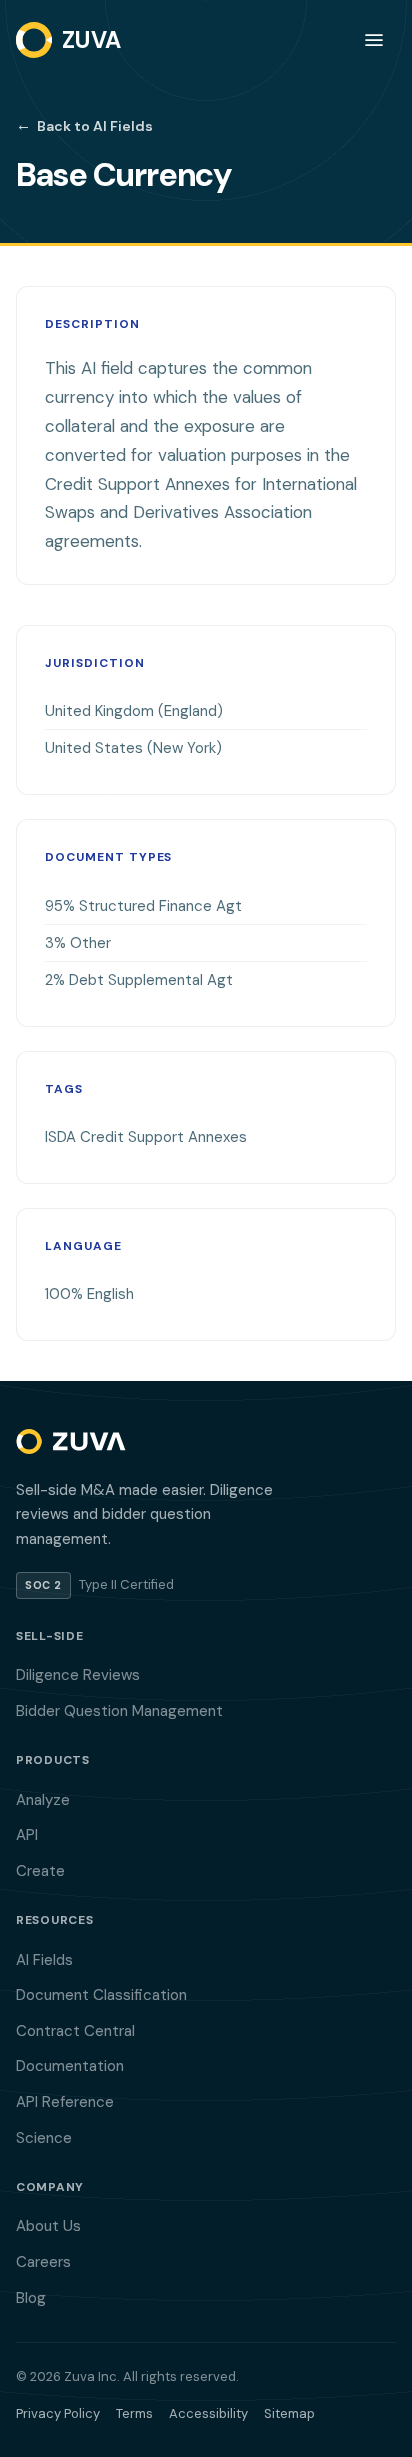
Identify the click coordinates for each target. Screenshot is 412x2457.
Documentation (70, 2066)
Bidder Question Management (119, 1711)
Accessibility (208, 2413)
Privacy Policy (58, 2413)
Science (44, 2138)
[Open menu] (374, 40)
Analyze (43, 1800)
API (27, 1835)
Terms (134, 2413)
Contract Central (75, 2031)
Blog (31, 2298)
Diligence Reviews (78, 1675)
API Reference (65, 2102)
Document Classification (101, 1995)
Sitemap (289, 2413)
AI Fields (44, 1960)
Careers (43, 2262)
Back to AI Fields (84, 125)
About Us (48, 2226)
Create (40, 1871)
